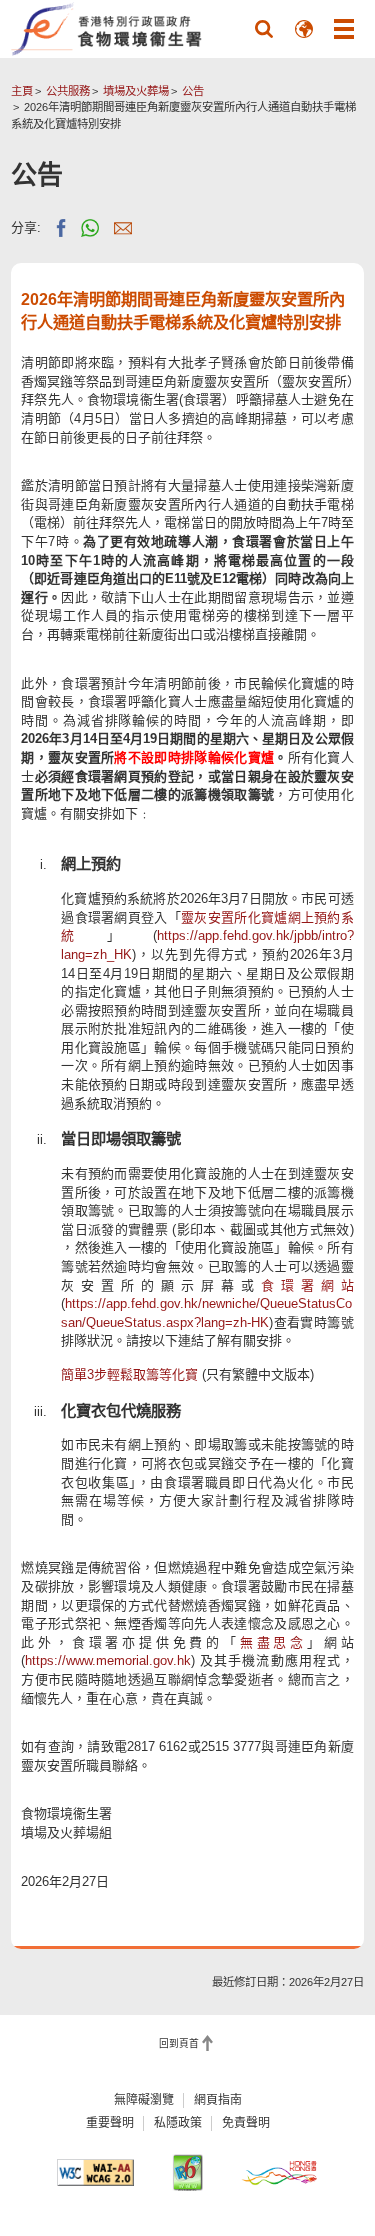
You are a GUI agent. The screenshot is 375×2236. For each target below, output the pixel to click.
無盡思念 (273, 1642)
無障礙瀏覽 (144, 2100)
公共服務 (68, 91)
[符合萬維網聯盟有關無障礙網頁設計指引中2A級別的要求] (95, 2172)
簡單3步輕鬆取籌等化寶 (129, 1374)
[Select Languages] (304, 29)
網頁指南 (218, 2100)
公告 (193, 91)
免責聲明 (246, 2123)
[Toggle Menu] (344, 29)
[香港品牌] (279, 2172)
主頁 (22, 91)
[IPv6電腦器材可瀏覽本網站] (187, 2172)
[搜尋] (264, 29)
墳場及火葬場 (136, 91)
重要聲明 (110, 2123)
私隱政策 (178, 2123)
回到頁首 (179, 2044)
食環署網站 (307, 1285)
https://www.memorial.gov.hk (108, 1660)
